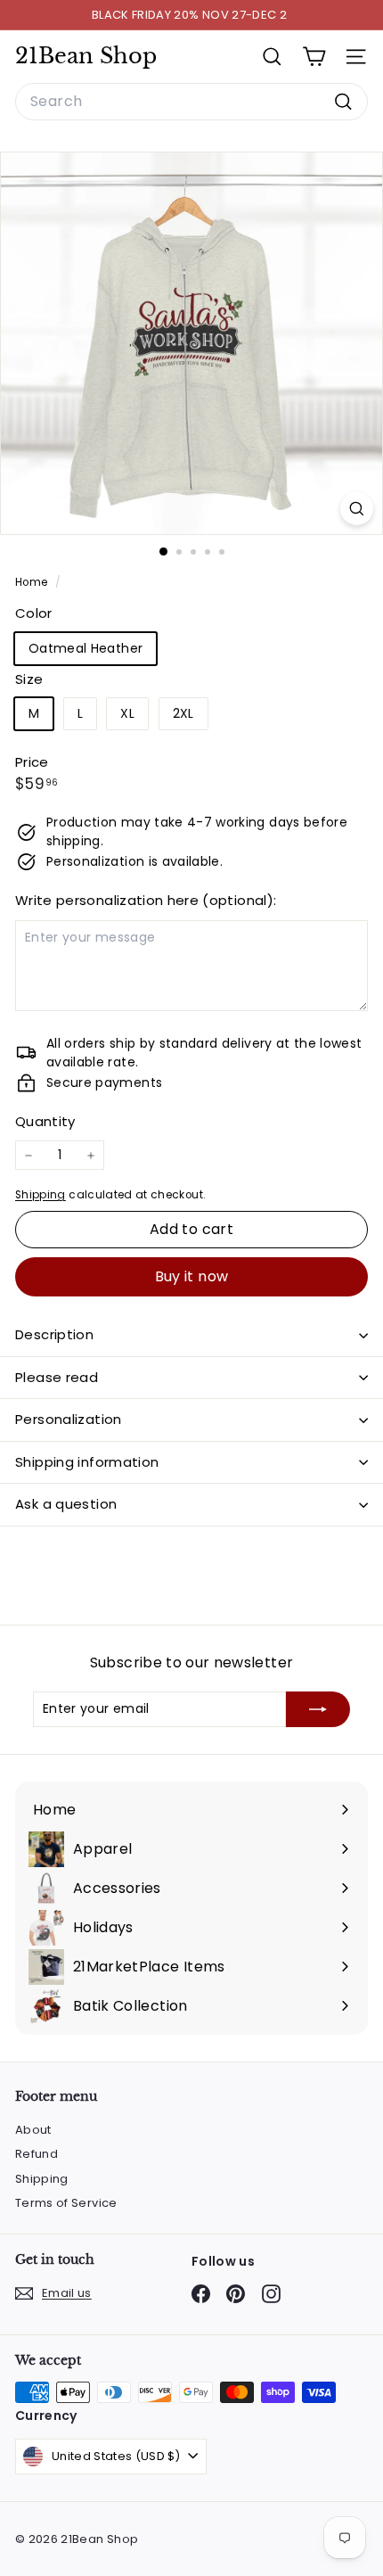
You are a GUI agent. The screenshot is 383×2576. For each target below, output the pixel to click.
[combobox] (191, 102)
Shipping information (87, 1462)
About (33, 2130)
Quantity (45, 1121)
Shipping (41, 1195)
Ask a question (66, 1504)
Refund (37, 2154)
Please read (57, 1377)
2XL (183, 713)
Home (33, 582)
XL (127, 713)
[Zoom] (357, 509)
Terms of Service (66, 2203)
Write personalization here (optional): (146, 900)
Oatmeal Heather (86, 648)
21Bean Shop (86, 56)
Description (54, 1334)
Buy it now (192, 1276)
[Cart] (314, 57)
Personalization (69, 1419)
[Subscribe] (318, 1709)
